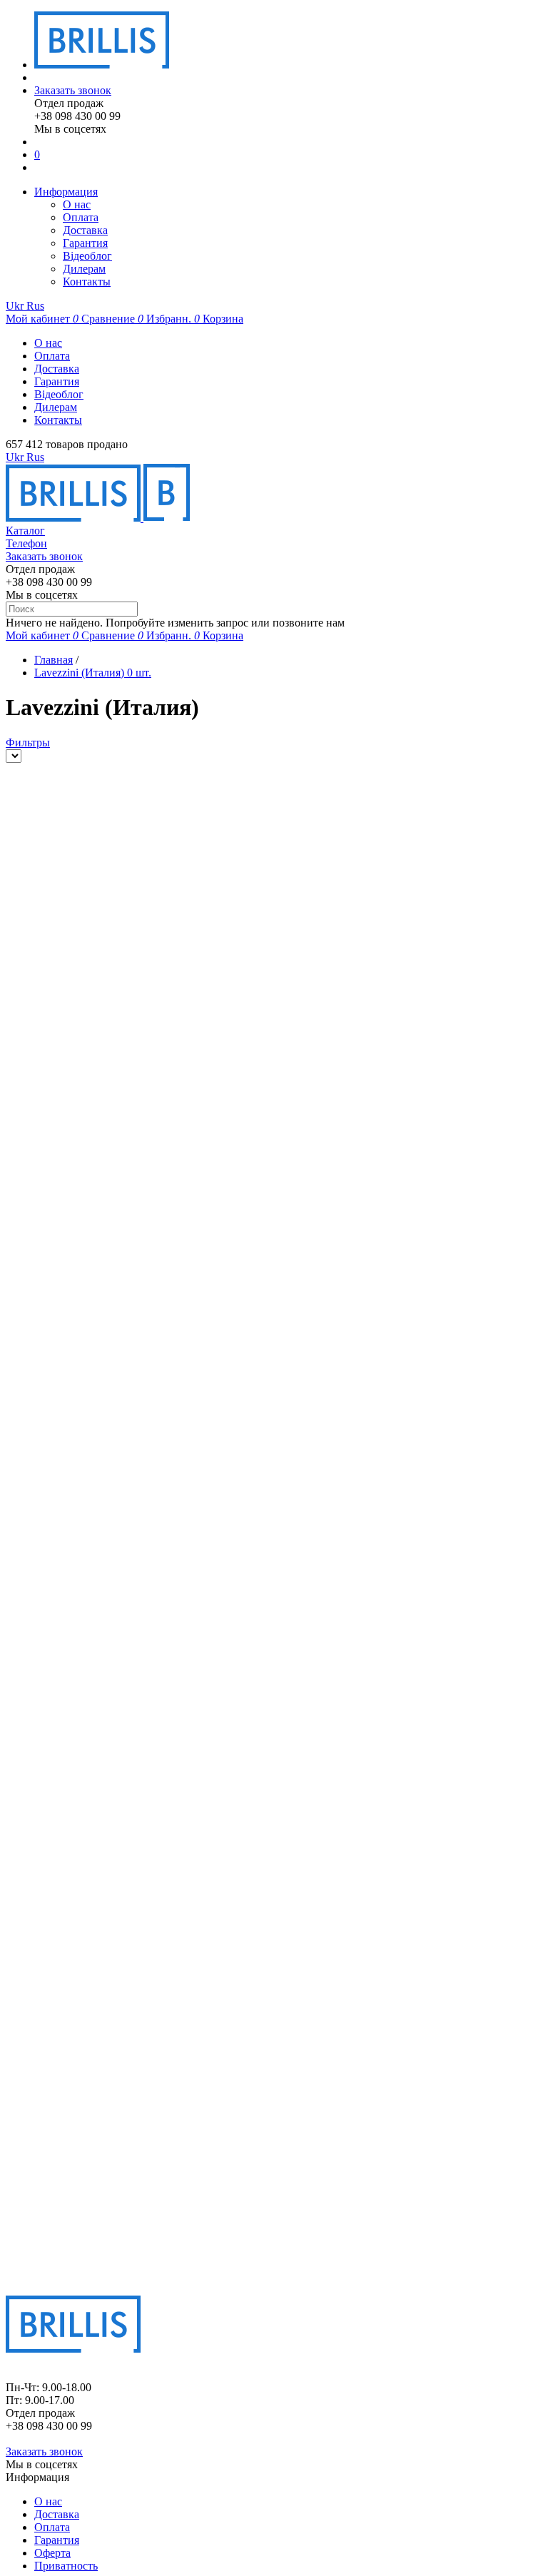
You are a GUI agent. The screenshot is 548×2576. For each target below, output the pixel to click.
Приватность (66, 2566)
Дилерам (84, 269)
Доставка (85, 230)
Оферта (52, 2553)
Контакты (87, 282)
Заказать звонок (73, 90)
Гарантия (85, 243)
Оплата (81, 217)
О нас (77, 204)
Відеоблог (87, 256)
